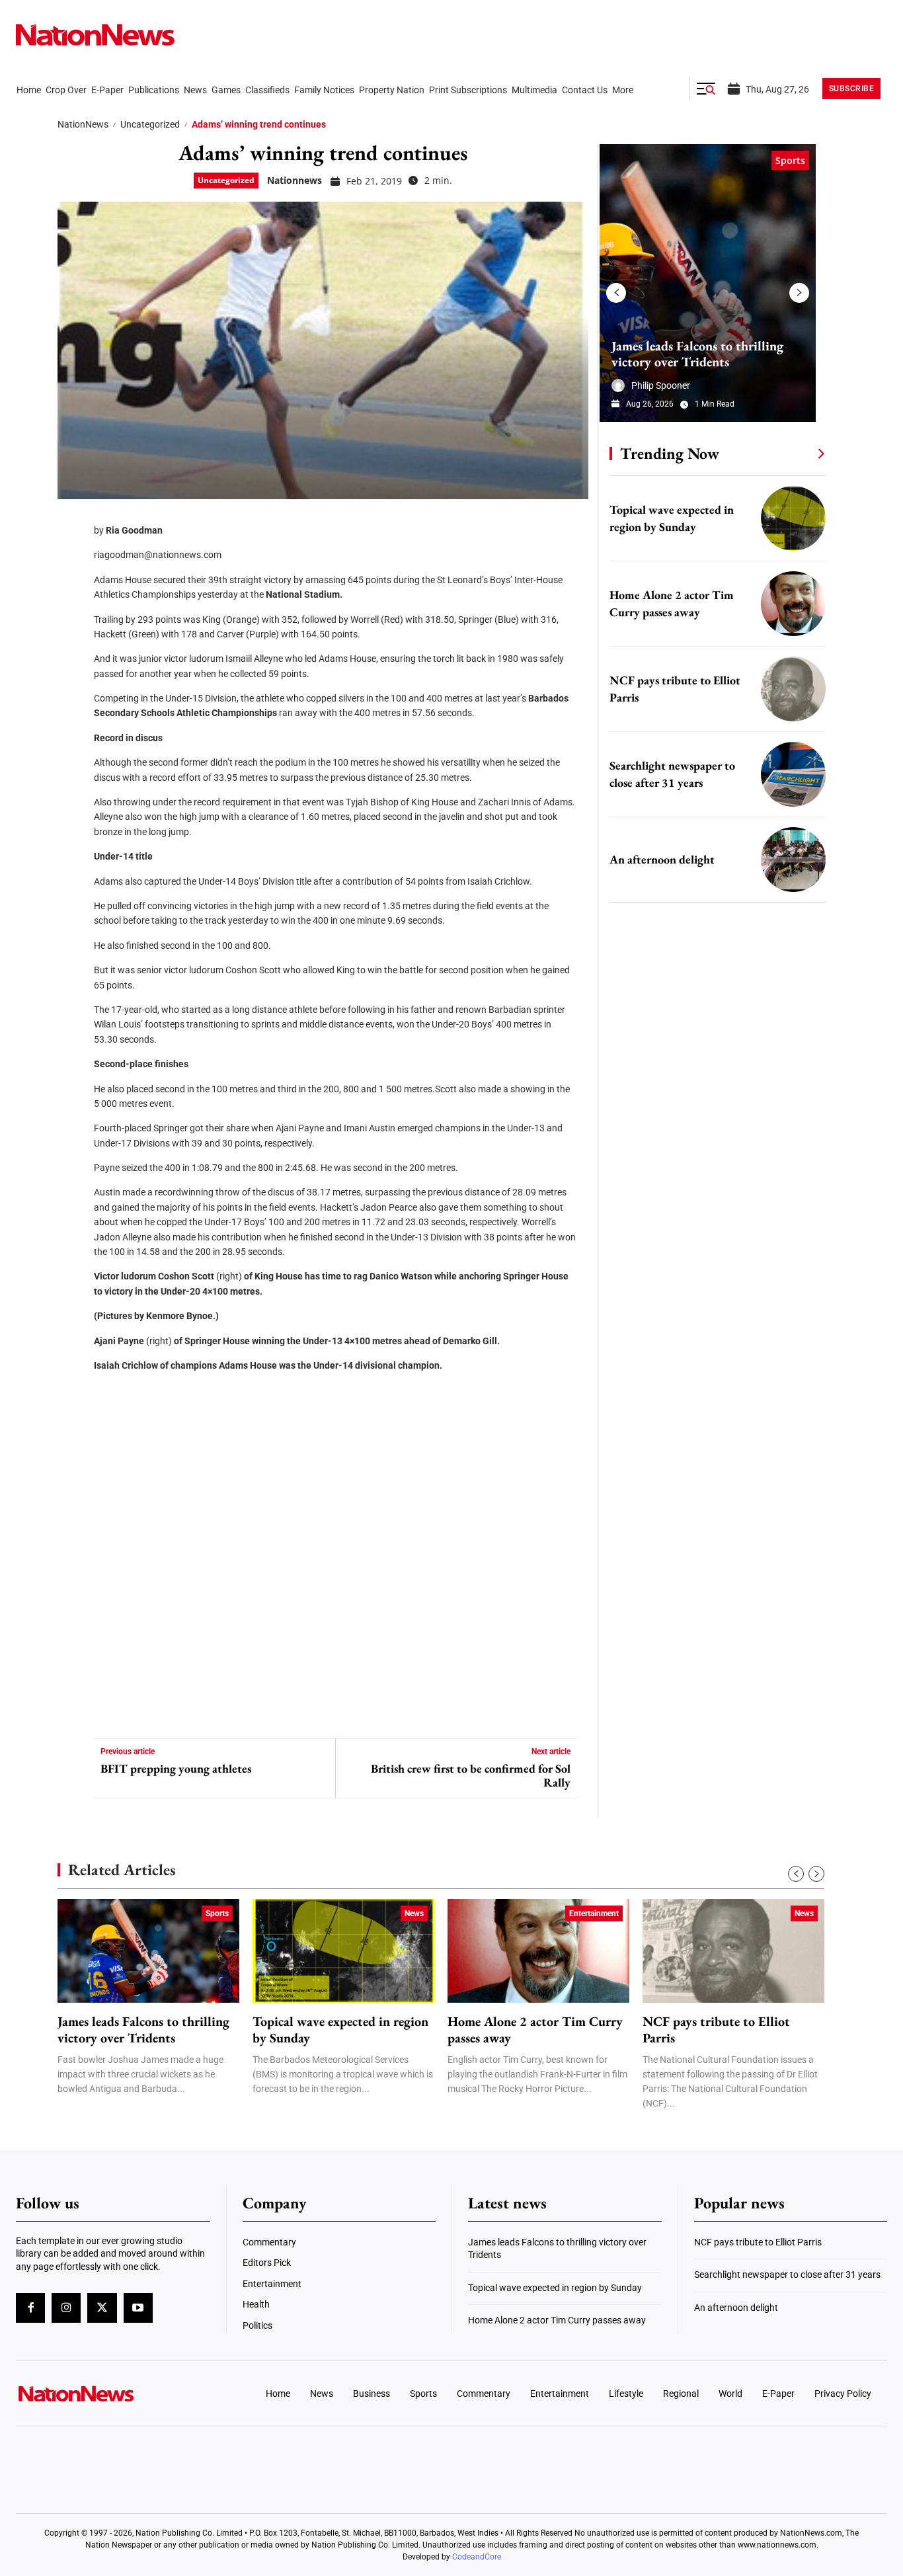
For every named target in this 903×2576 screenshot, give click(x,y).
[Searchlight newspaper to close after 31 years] (793, 774)
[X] (72, 562)
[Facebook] (72, 522)
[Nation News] (95, 35)
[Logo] (117, 2394)
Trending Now (670, 453)
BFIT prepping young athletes (176, 1769)
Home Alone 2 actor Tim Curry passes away (535, 2030)
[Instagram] (66, 2308)
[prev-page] (616, 293)
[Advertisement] (712, 1250)
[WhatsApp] (72, 641)
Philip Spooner (661, 385)
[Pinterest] (72, 602)
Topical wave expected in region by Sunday (340, 2030)
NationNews (83, 124)
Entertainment (594, 1913)
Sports (790, 160)
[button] (706, 89)
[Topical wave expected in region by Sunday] (793, 518)
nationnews (294, 180)
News (414, 1913)
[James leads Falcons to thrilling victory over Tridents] (708, 283)
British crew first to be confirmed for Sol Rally (470, 1776)
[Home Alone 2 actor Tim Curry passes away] (793, 604)
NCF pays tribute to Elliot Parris (716, 2030)
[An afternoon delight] (793, 860)
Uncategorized (150, 124)
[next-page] (799, 293)
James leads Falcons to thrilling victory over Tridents (697, 354)
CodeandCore (477, 2557)
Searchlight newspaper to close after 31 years (787, 2274)
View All (797, 453)
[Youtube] (138, 2308)
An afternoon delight (662, 859)
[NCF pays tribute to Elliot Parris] (793, 689)
